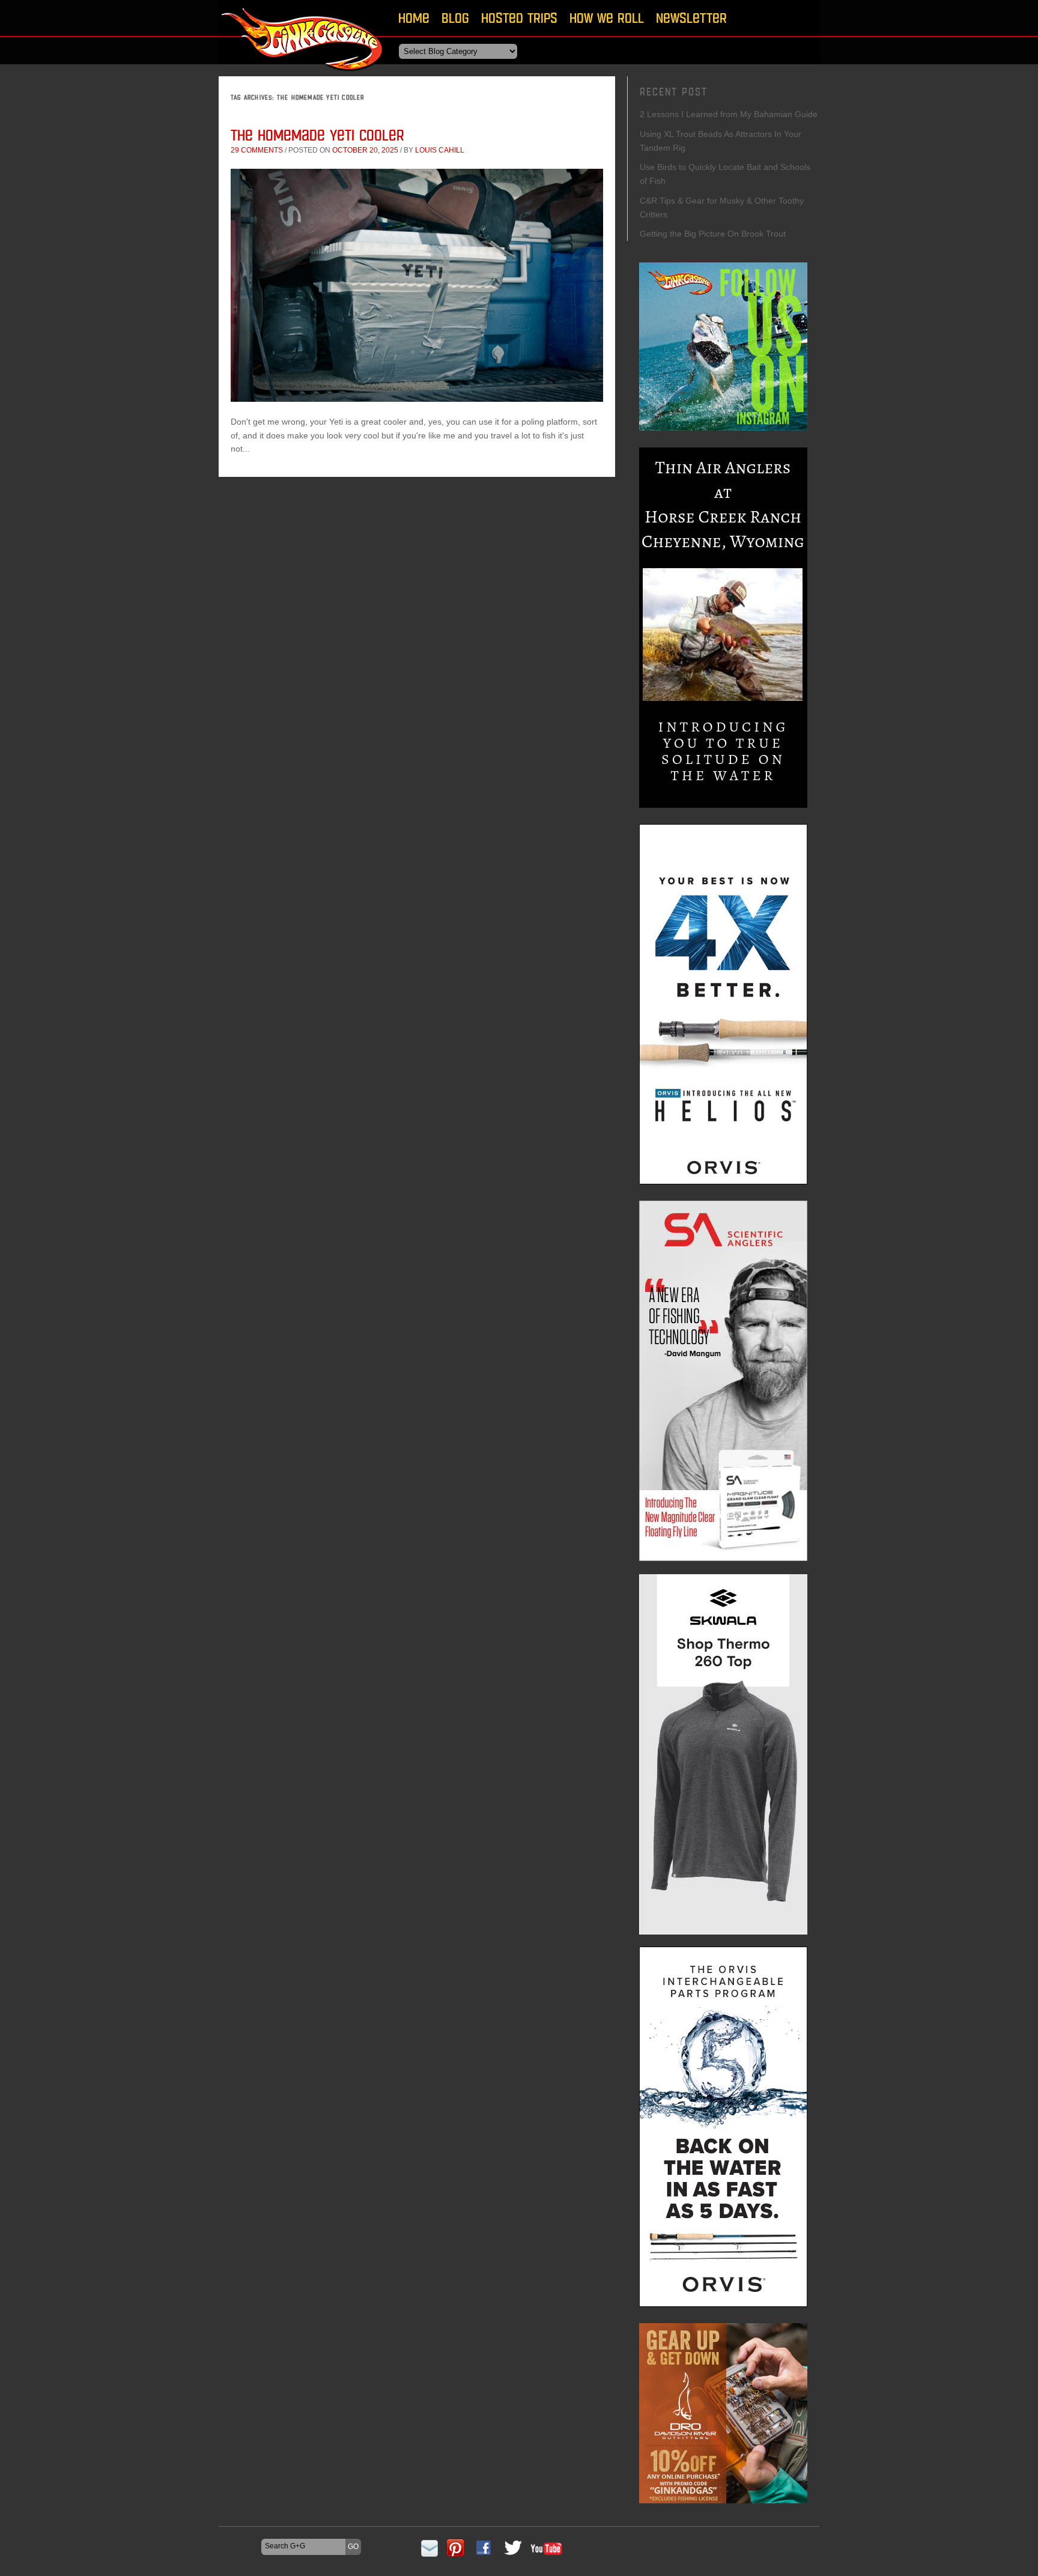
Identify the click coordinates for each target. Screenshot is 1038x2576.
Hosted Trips (519, 18)
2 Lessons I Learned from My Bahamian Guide (729, 114)
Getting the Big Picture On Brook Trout (713, 234)
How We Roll (607, 18)
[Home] (303, 75)
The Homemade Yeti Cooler (317, 135)
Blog (455, 18)
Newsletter (691, 18)
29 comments (257, 150)
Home (414, 18)
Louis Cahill (440, 150)
